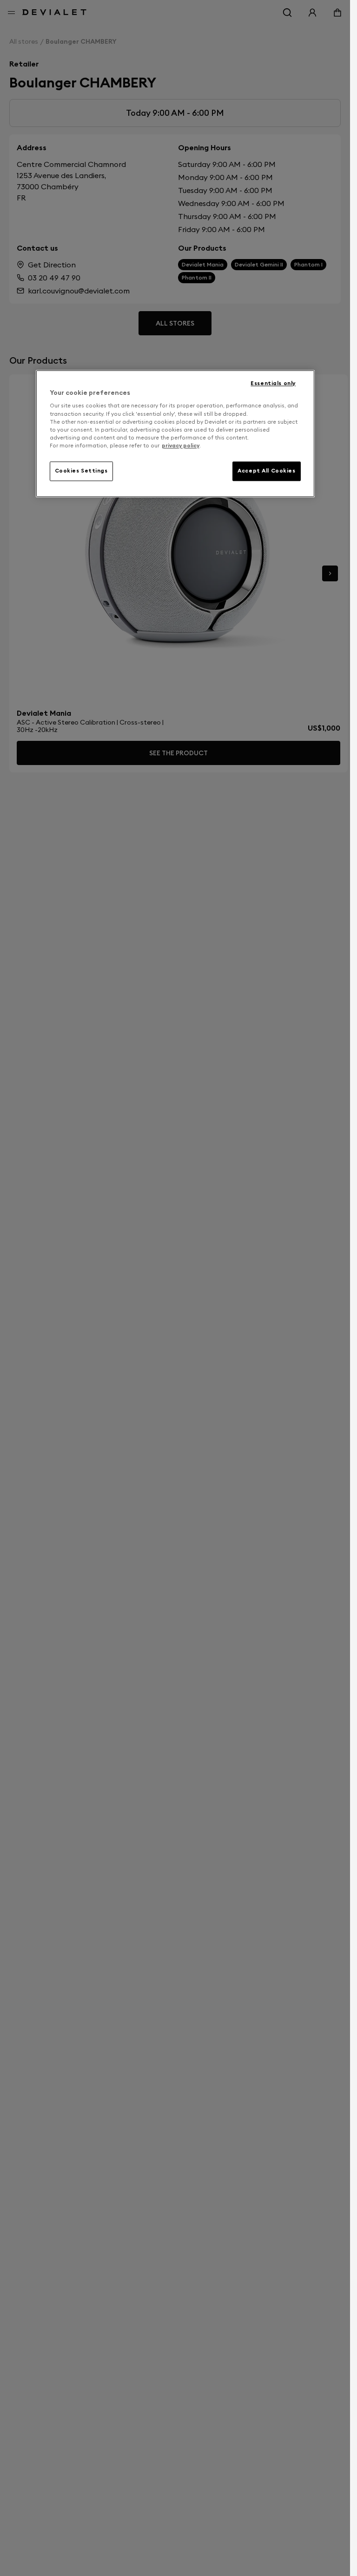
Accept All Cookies (266, 471)
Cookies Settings (81, 471)
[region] (175, 433)
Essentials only (273, 383)
